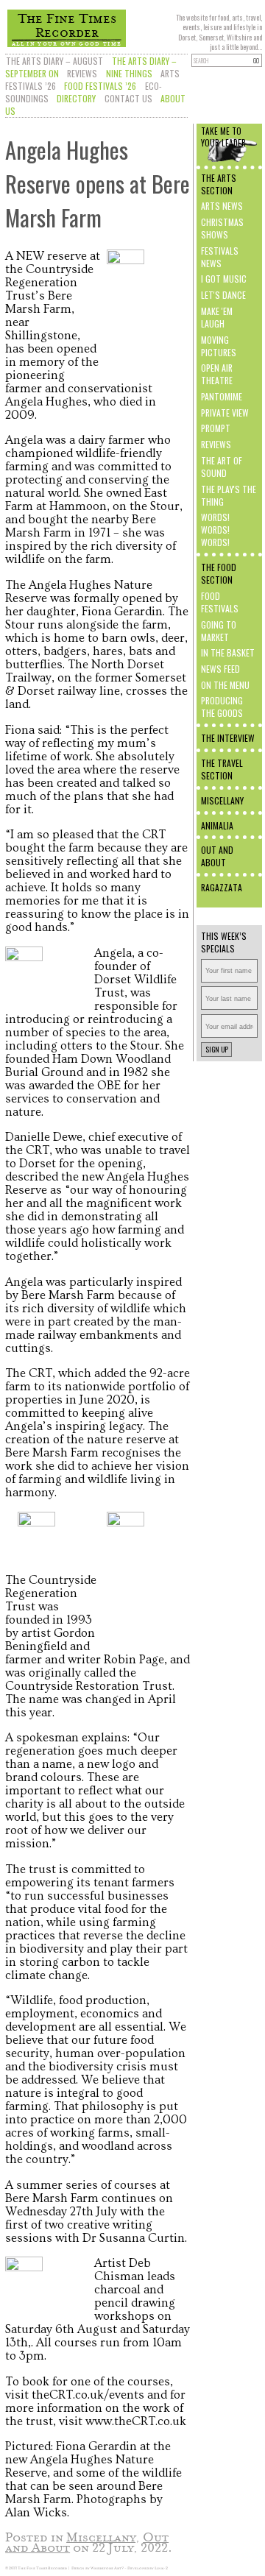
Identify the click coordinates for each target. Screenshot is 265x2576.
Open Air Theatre (217, 374)
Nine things (129, 73)
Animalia (217, 825)
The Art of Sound (222, 467)
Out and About (217, 856)
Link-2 (161, 2568)
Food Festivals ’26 (100, 86)
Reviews (82, 73)
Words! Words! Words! (215, 530)
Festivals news (220, 257)
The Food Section (219, 573)
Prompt (216, 428)
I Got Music (224, 279)
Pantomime (222, 396)
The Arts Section (219, 184)
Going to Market (219, 631)
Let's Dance (223, 295)
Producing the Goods (222, 707)
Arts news (222, 206)
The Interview (228, 738)
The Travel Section (222, 769)
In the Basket (228, 652)
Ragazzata (222, 887)
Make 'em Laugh (217, 317)
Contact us (128, 98)
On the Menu (225, 685)
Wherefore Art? (107, 2568)
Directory (76, 98)
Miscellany (222, 800)
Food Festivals (220, 602)
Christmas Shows (222, 228)
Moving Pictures (219, 346)
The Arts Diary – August (54, 61)
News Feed (220, 669)
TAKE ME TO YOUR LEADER (223, 137)
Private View (225, 413)
